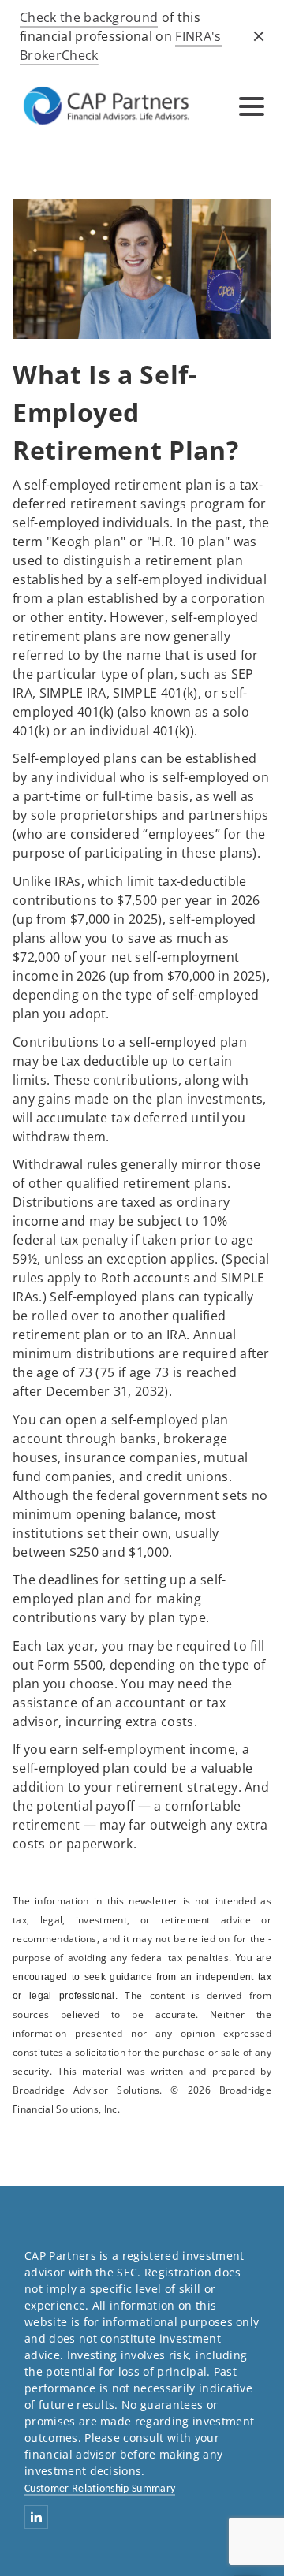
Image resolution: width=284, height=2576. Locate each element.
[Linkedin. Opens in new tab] (36, 2517)
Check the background (89, 17)
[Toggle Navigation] (252, 106)
